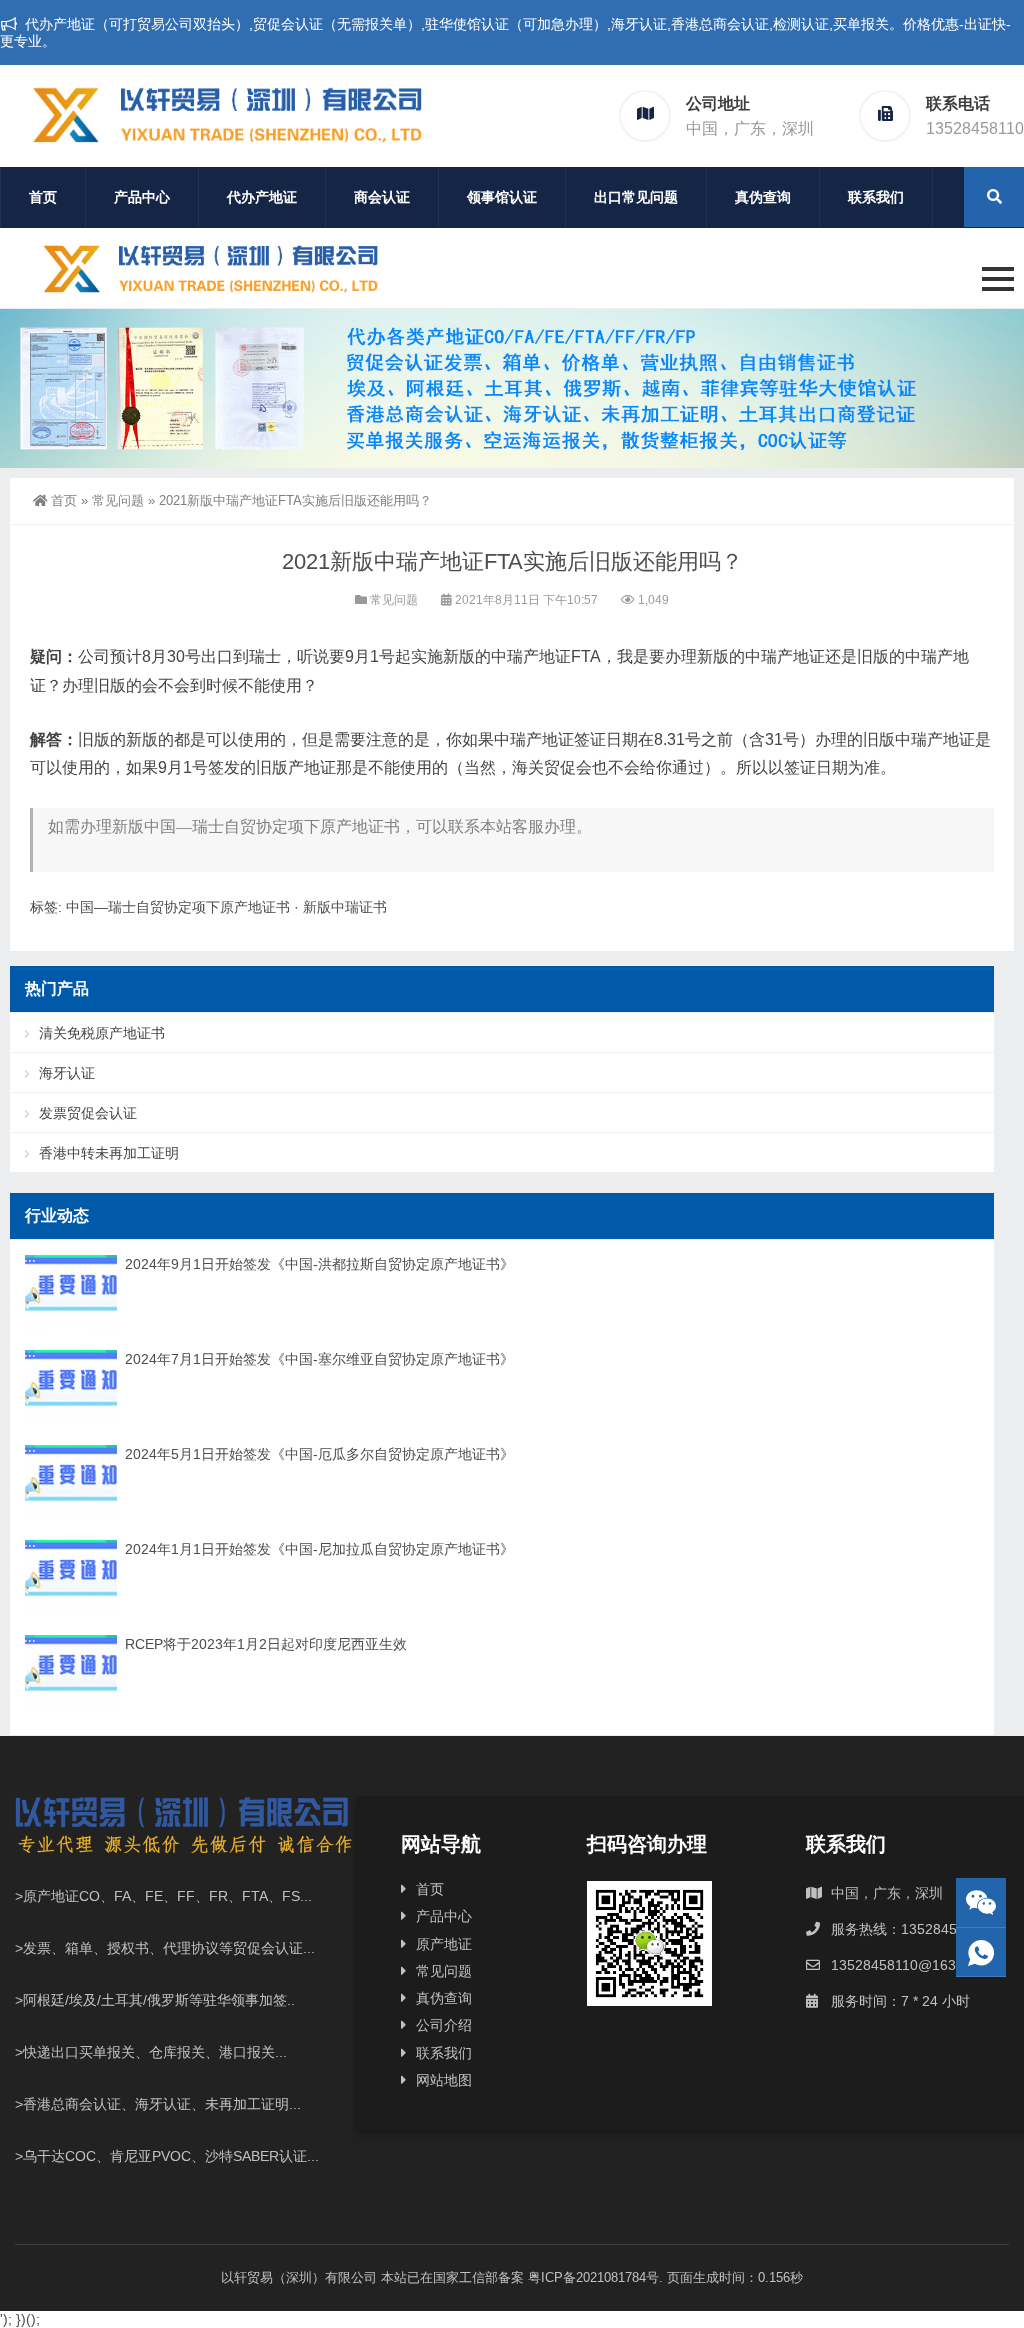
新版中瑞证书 (345, 907)
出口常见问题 (636, 197)
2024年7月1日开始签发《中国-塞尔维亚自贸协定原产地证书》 (319, 1359)
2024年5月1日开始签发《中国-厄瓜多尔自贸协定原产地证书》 (319, 1454)
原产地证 (444, 1944)
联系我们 (876, 197)
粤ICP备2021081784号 (593, 2277)
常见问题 (118, 500)
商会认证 (382, 197)
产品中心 (142, 197)
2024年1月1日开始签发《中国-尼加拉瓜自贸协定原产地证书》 (319, 1549)
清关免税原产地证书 (102, 1033)
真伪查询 (763, 197)
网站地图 (444, 2080)
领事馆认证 (502, 197)
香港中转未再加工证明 (109, 1153)
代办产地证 (262, 197)
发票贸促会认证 (88, 1113)
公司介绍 (444, 2025)
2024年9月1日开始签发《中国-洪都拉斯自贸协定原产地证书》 (319, 1264)
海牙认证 (67, 1073)
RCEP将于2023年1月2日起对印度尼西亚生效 (266, 1644)
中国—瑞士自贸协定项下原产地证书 (178, 907)
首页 (43, 197)
